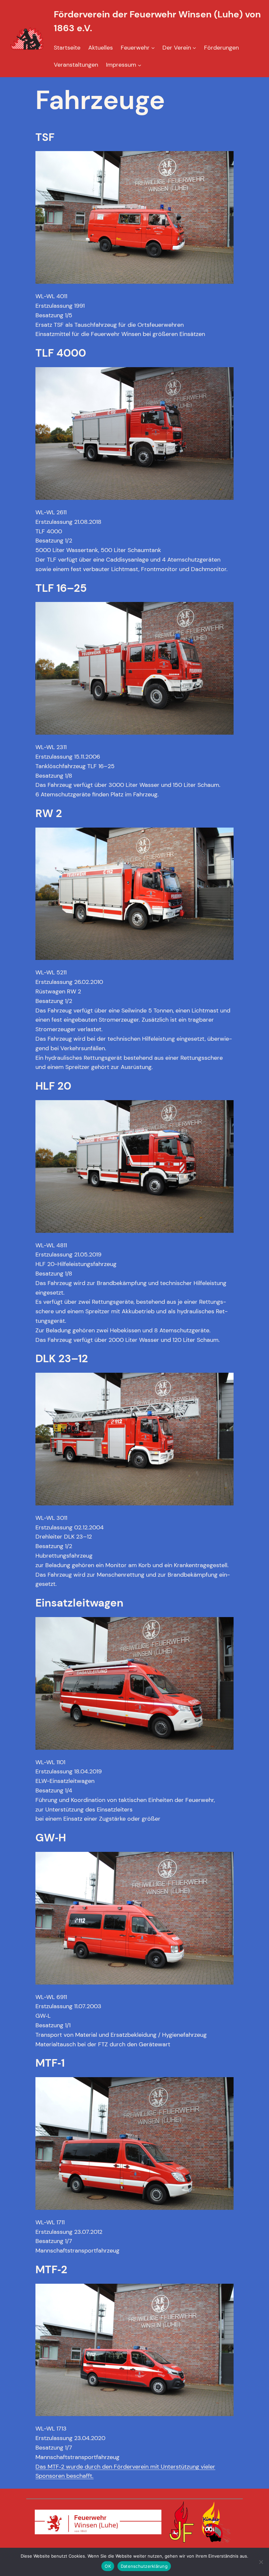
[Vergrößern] (225, 160)
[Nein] (261, 2562)
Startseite (67, 48)
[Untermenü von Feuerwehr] (153, 48)
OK (108, 2566)
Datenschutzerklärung (144, 2566)
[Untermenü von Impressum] (140, 65)
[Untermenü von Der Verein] (194, 48)
